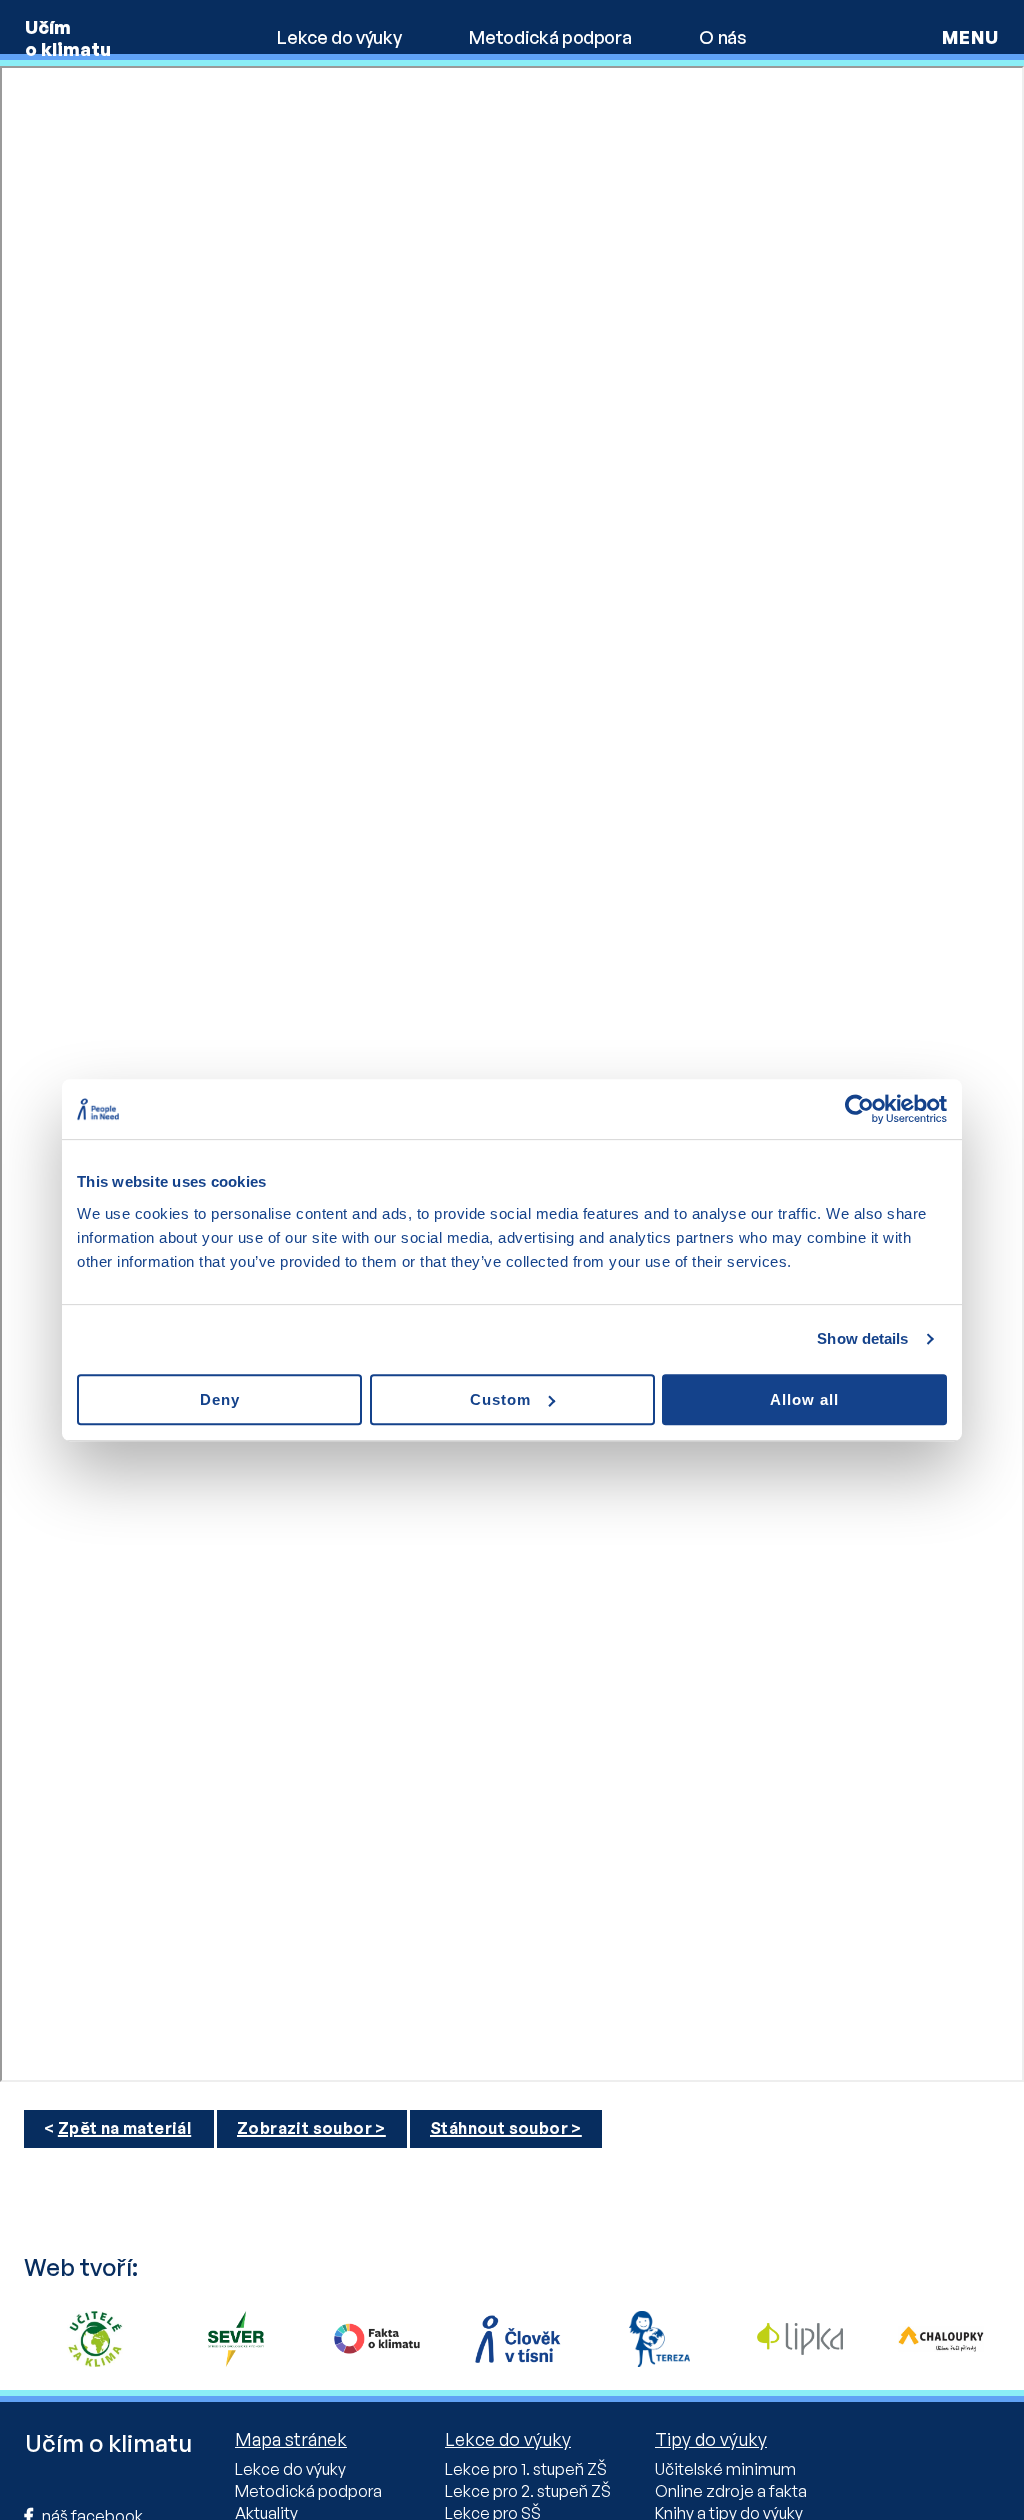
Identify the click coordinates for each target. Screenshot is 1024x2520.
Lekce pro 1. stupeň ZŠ (526, 2469)
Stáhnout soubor (499, 2128)
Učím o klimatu (68, 38)
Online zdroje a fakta (731, 2491)
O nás (722, 37)
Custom (500, 1399)
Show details (862, 1338)
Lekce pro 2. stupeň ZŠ (528, 2491)
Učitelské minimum (725, 2469)
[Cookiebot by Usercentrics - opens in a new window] (859, 1109)
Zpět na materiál (124, 2128)
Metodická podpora (550, 37)
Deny (220, 1399)
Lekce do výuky (339, 37)
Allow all (804, 1399)
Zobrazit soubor (304, 2128)
